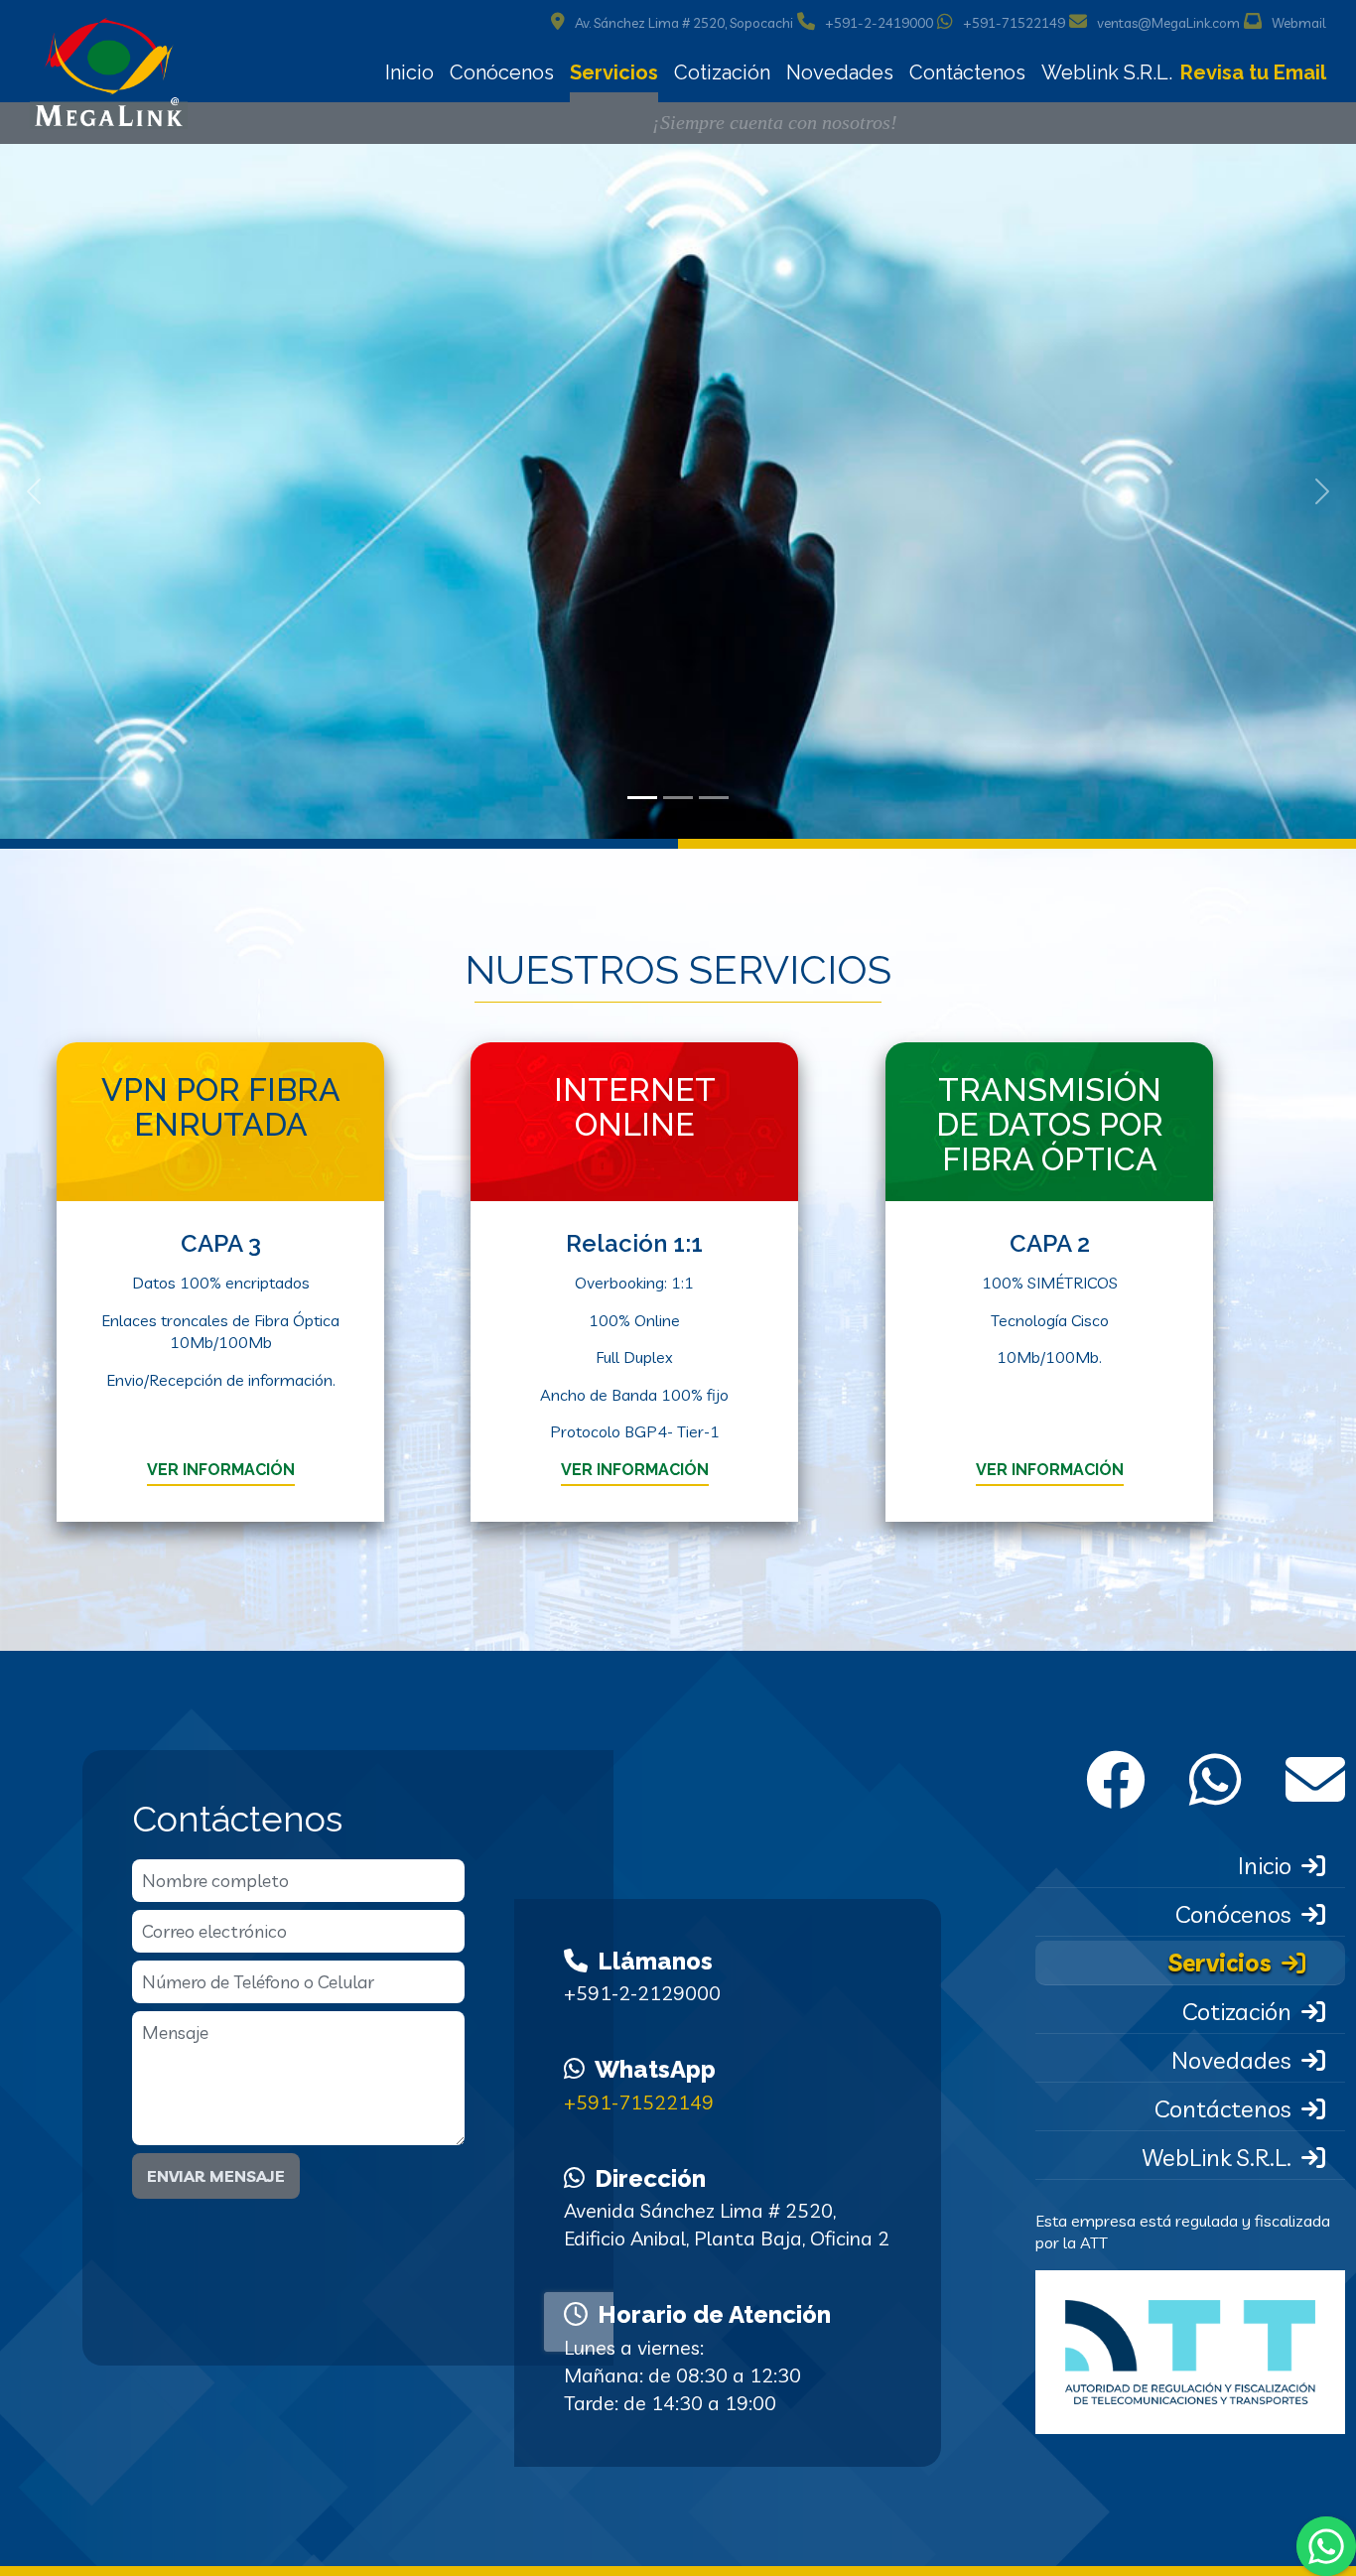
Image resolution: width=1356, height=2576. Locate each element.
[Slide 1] (642, 798)
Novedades (840, 72)
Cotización (722, 72)
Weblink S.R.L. (1107, 72)
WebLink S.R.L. (1216, 2157)
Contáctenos (967, 72)
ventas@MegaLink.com (1168, 23)
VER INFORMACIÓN (220, 1470)
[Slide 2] (678, 798)
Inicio (409, 72)
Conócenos (502, 72)
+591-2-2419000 (879, 23)
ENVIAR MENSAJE (216, 2176)
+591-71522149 (1014, 23)
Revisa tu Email (1253, 72)
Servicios (614, 72)
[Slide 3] (714, 798)
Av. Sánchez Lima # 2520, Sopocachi (684, 23)
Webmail (1299, 23)
